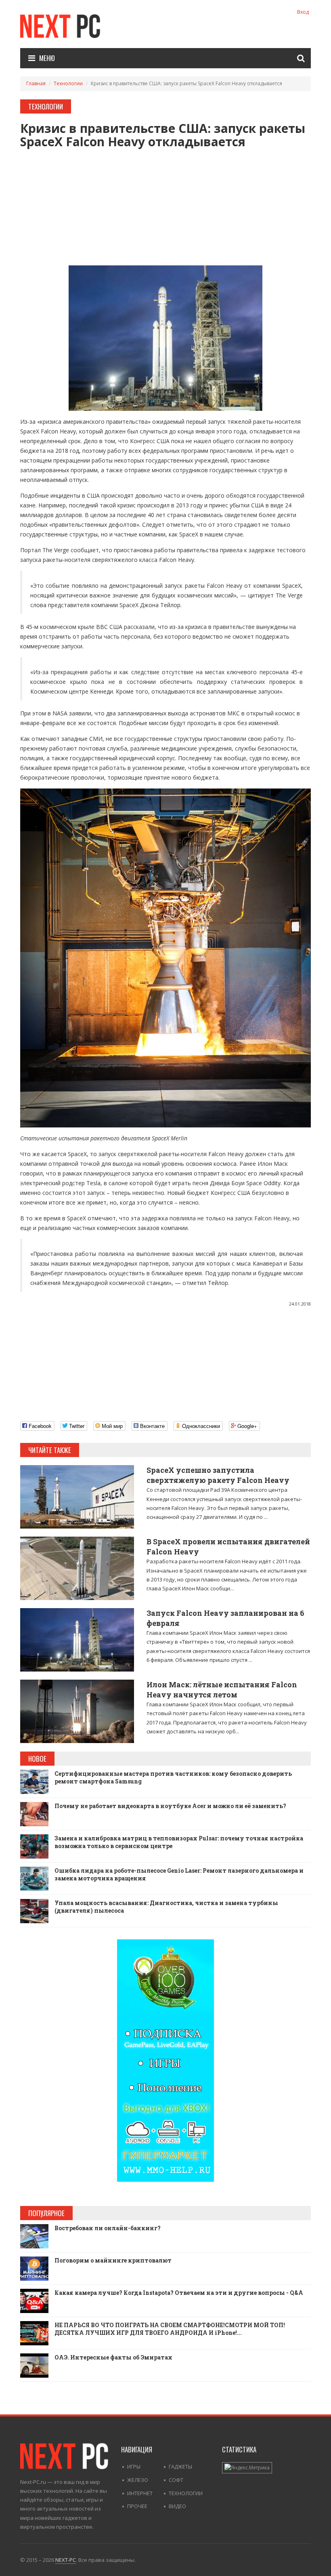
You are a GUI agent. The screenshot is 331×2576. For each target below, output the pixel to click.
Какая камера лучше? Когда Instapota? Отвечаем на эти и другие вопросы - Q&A (179, 2293)
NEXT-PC (66, 2560)
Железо (138, 2480)
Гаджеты (180, 2467)
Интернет (140, 2493)
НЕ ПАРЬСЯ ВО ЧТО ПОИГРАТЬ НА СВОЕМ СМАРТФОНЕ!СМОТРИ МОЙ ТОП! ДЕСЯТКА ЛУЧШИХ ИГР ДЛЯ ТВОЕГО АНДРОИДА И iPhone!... (170, 2329)
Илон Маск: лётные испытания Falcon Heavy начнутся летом (222, 1690)
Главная (36, 83)
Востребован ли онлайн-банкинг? (108, 2228)
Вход (303, 12)
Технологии (68, 83)
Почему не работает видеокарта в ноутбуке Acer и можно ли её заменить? (170, 1806)
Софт (176, 2480)
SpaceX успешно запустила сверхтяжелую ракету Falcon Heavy (218, 1475)
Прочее (137, 2506)
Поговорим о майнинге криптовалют (113, 2260)
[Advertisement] (165, 205)
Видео (177, 2506)
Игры (134, 2467)
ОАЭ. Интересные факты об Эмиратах (113, 2357)
